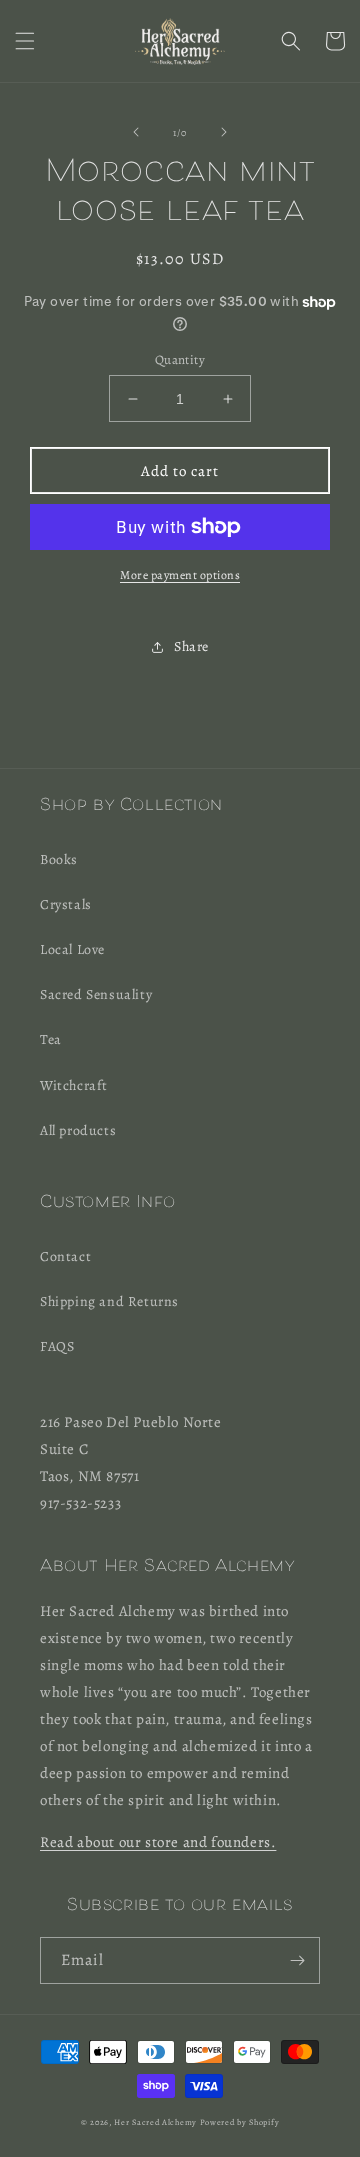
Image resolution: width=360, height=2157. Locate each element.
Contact (65, 1256)
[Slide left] (136, 132)
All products (78, 1130)
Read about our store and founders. (158, 1842)
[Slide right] (224, 132)
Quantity (180, 359)
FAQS (57, 1346)
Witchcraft (74, 1085)
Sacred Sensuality (96, 994)
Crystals (66, 904)
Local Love (72, 949)
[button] (25, 41)
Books (59, 859)
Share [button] (191, 646)
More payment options (180, 575)
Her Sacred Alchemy (155, 2122)
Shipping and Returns (109, 1301)
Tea (51, 1039)
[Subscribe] (297, 1960)
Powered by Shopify (240, 2122)
